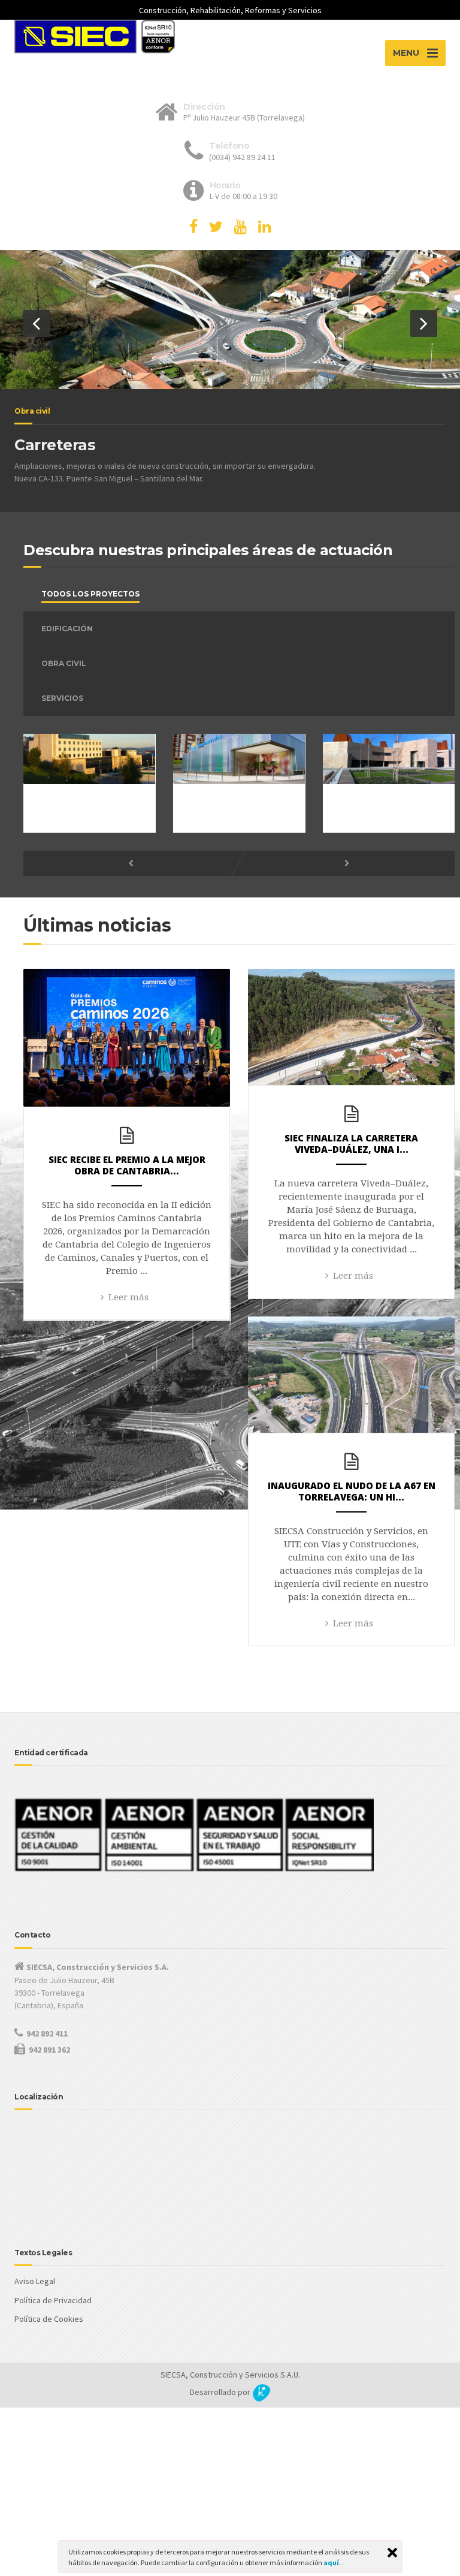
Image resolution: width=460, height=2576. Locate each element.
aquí (331, 2563)
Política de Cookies (49, 2319)
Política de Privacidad (53, 2300)
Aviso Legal (35, 2281)
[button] (36, 323)
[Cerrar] (392, 2553)
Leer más (128, 1297)
